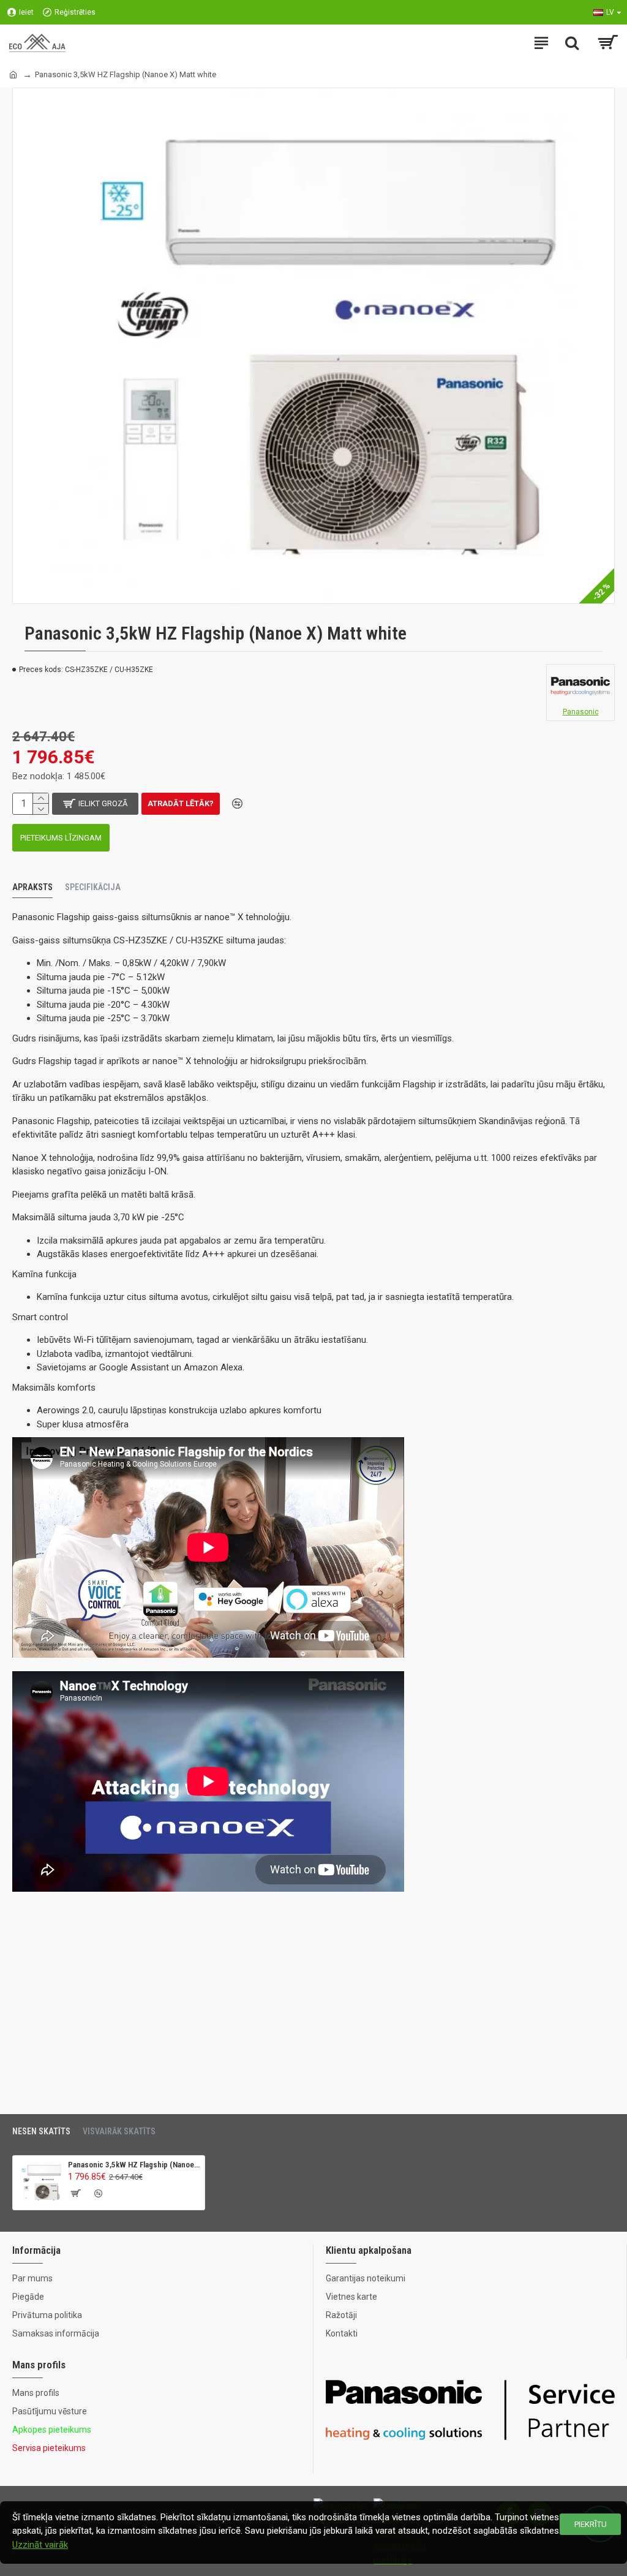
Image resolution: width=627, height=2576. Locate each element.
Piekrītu (591, 2524)
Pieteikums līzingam (61, 838)
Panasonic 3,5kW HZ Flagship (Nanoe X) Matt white (134, 2165)
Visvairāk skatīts (119, 2131)
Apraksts (32, 887)
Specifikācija (93, 887)
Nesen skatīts (41, 2131)
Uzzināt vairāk (40, 2545)
